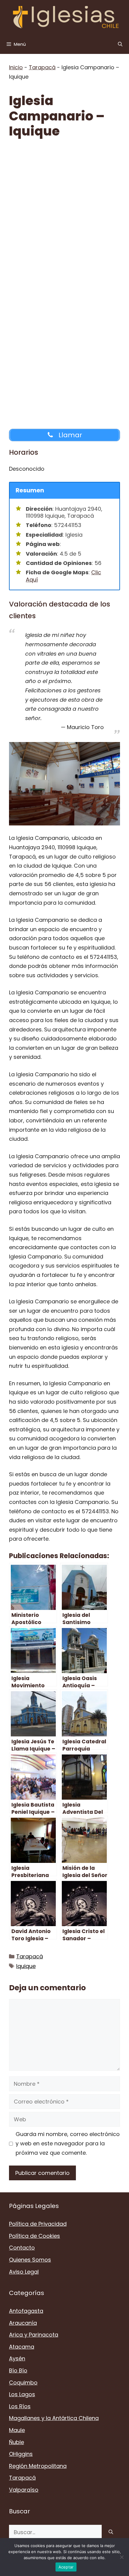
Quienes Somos (30, 2260)
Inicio (16, 67)
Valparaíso (24, 2490)
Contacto (22, 2248)
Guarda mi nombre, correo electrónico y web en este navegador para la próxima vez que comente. (68, 2143)
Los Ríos (20, 2406)
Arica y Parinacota (34, 2335)
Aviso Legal (24, 2272)
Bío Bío (18, 2370)
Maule (17, 2430)
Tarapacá (42, 67)
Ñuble (16, 2442)
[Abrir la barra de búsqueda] (120, 44)
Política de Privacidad (38, 2224)
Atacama (22, 2347)
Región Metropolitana (38, 2466)
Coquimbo (23, 2383)
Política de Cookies (34, 2236)
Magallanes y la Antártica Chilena (54, 2418)
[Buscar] (111, 2532)
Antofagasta (26, 2311)
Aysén (17, 2358)
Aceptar (66, 2567)
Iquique (26, 1966)
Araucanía (23, 2323)
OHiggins (21, 2454)
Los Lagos (22, 2394)
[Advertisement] (64, 214)
